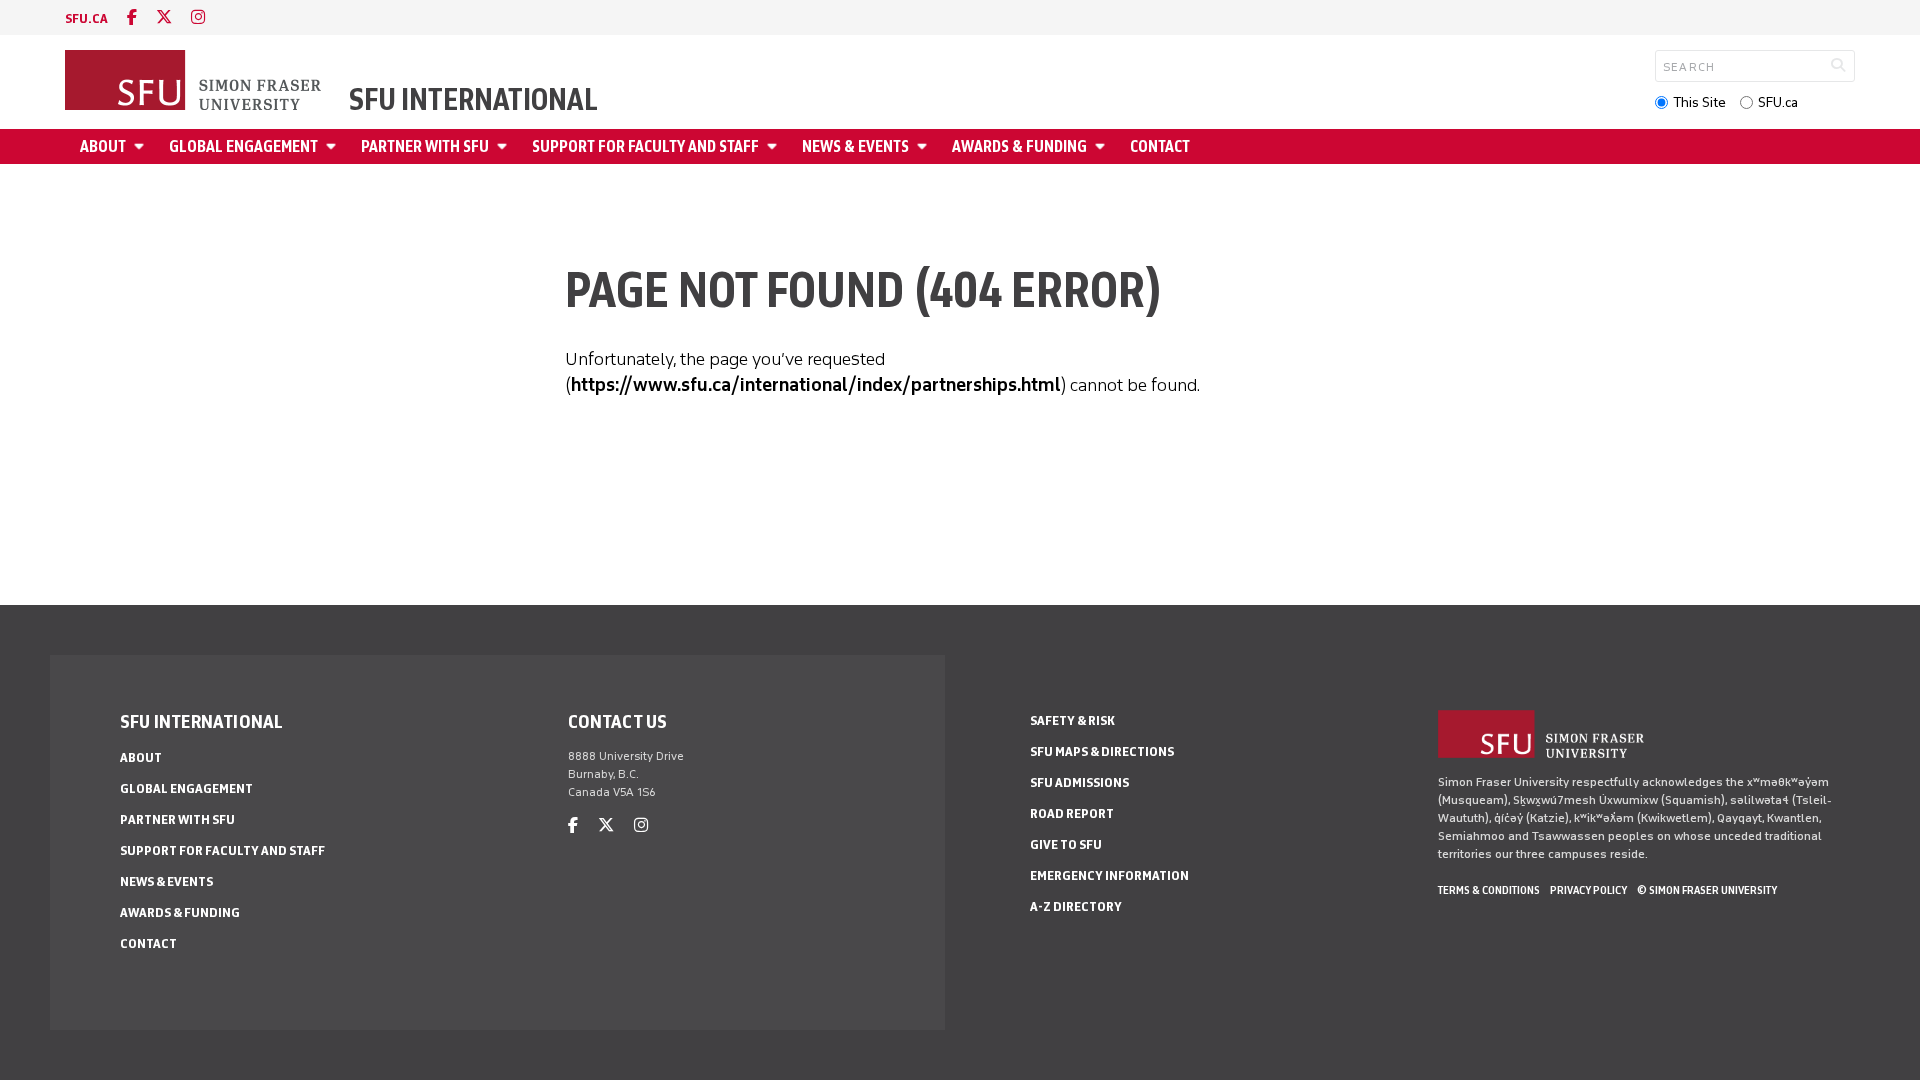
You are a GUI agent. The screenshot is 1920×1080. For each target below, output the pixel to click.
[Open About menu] (142, 146)
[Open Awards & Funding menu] (1103, 146)
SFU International (473, 100)
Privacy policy (1588, 890)
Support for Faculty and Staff (645, 146)
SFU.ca (1778, 102)
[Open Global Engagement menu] (334, 146)
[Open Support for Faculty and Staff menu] (775, 146)
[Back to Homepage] (195, 82)
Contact (1160, 146)
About (103, 146)
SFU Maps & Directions (1102, 751)
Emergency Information (1109, 875)
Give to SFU (1066, 844)
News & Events (855, 146)
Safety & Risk (1072, 720)
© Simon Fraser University (1707, 890)
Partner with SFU (425, 146)
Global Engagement (243, 146)
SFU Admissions (1079, 782)
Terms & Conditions (1489, 890)
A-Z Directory (1076, 906)
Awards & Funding (1019, 146)
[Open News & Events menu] (925, 146)
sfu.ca (86, 18)
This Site (1699, 102)
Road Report (1072, 813)
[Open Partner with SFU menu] (505, 146)
